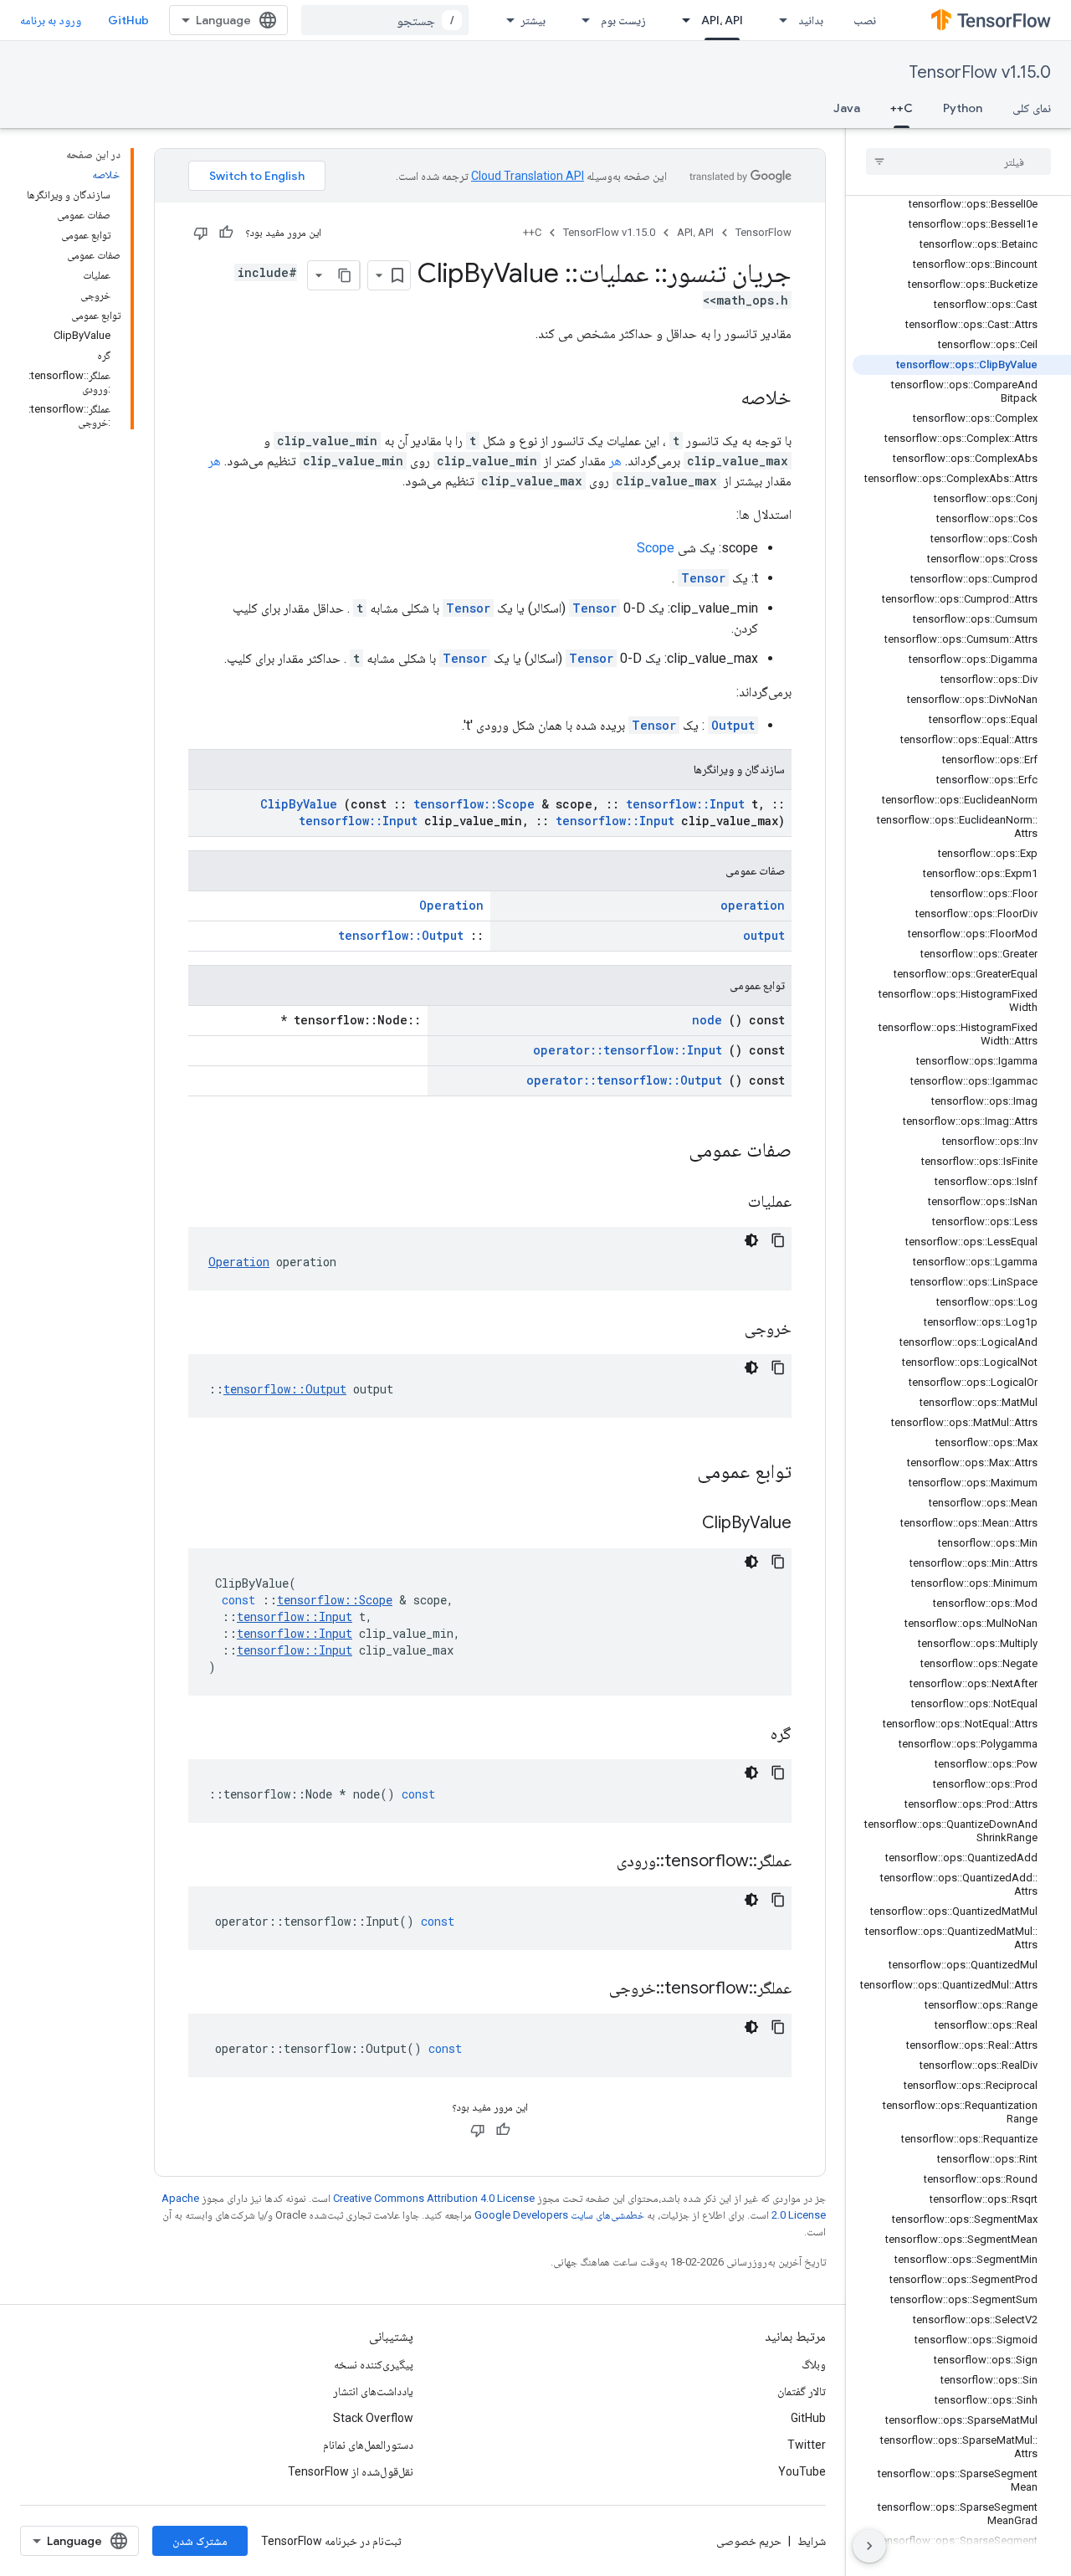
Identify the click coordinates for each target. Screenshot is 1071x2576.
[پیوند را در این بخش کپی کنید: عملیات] (727, 1203)
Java (847, 108)
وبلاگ (814, 2364)
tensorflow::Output (401, 935)
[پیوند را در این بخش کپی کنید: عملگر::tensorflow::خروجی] (588, 1989)
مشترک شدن (200, 2541)
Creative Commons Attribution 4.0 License (434, 2198)
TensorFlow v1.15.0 (980, 72)
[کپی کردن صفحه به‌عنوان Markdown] (345, 275)
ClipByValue (299, 804)
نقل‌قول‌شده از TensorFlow (351, 2471)
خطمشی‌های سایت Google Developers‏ (559, 2215)
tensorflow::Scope (474, 804)
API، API (722, 20)
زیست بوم (623, 20)
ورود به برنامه (51, 20)
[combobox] (385, 20)
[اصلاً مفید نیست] (201, 233)
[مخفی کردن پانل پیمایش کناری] (869, 2546)
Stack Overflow (373, 2418)
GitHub (128, 20)
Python (963, 108)
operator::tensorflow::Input (628, 1050)
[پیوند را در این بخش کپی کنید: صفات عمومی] (667, 1152)
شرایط (812, 2541)
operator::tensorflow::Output (624, 1080)
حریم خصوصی (749, 2541)
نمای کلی (1032, 108)
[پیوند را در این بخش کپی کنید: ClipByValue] (681, 1524)
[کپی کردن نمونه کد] (778, 1240)
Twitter (807, 2445)
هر (615, 461)
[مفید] (226, 233)
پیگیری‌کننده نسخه (374, 2364)
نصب (865, 20)
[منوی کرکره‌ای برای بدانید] (778, 20)
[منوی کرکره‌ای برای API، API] (681, 20)
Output (733, 725)
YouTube (802, 2471)
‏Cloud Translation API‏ (528, 176)
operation (753, 905)
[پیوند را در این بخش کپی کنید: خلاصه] (724, 399)
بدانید (811, 20)
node (707, 1020)
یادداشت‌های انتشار (373, 2391)
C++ (902, 108)
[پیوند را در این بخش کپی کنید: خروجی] (724, 1330)
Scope (656, 548)
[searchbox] (958, 162)
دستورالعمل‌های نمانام (368, 2445)
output (764, 935)
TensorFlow (764, 232)
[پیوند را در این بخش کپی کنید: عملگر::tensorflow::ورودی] (596, 1862)
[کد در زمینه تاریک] (751, 1240)
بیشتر (533, 20)
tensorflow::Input (685, 804)
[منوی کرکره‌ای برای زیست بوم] (581, 20)
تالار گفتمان (802, 2391)
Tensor (703, 578)
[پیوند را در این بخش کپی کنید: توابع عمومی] (675, 1473)
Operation (451, 905)
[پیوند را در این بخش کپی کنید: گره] (750, 1735)
